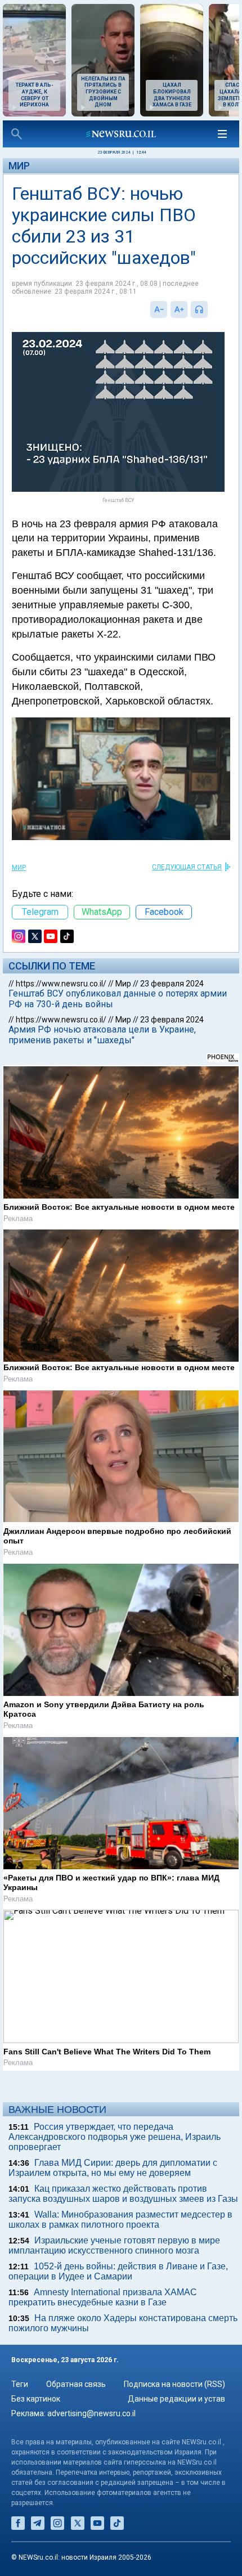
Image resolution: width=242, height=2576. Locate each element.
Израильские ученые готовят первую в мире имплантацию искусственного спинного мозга (114, 2245)
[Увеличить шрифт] (179, 309)
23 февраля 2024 (172, 984)
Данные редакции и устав (176, 2399)
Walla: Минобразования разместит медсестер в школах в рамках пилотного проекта (120, 2220)
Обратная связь (76, 2384)
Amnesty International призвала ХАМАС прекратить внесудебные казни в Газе (103, 2297)
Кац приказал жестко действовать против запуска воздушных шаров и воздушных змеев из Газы (123, 2194)
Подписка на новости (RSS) (174, 2384)
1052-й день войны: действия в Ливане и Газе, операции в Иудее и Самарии (118, 2271)
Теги (20, 2384)
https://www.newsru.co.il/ (61, 984)
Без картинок (36, 2399)
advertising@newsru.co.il (91, 2413)
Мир (19, 166)
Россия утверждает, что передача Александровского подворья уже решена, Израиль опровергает (115, 2137)
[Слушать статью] (210, 309)
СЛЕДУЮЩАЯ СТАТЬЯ (187, 867)
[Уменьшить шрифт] (159, 309)
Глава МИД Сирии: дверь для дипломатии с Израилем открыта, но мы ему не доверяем (113, 2168)
